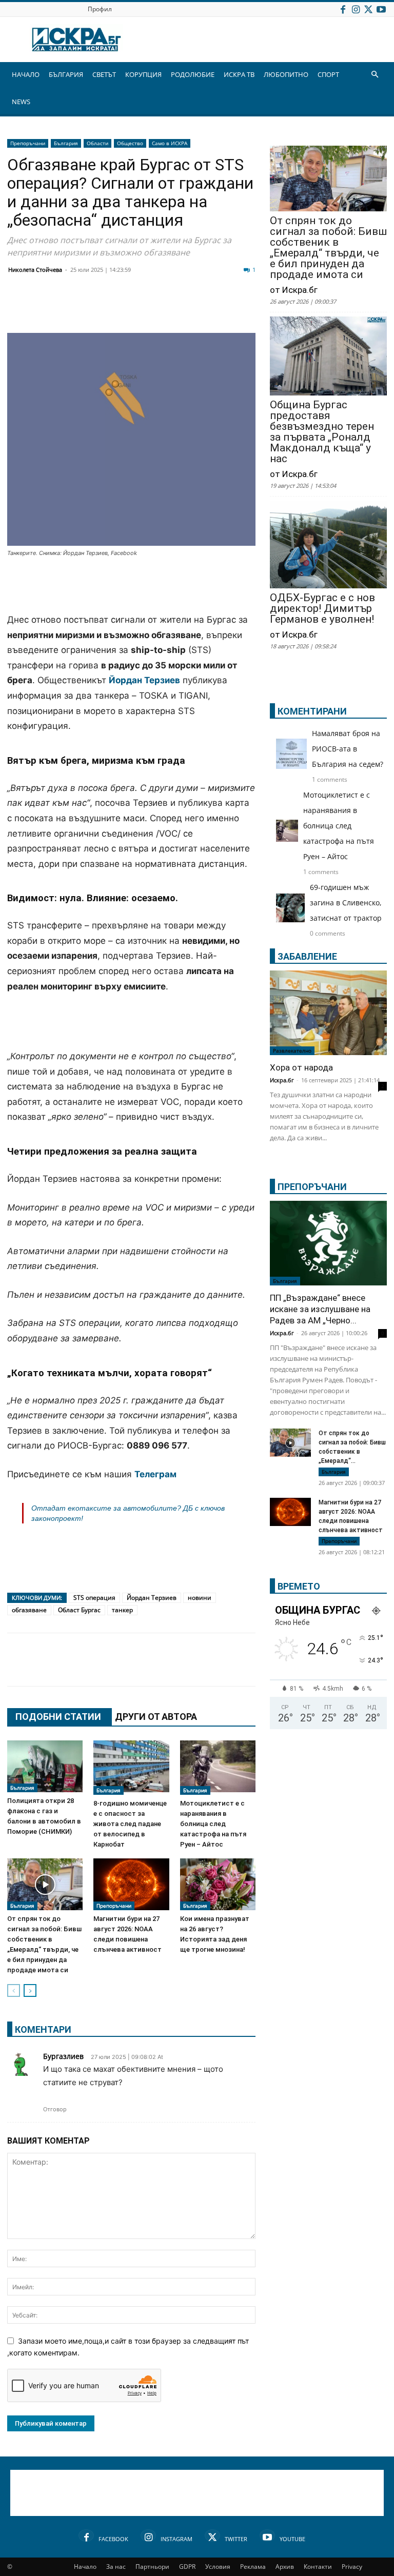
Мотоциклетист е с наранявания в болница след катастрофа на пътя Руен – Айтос (213, 1824)
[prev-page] (14, 1990)
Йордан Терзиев (152, 1598)
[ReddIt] (144, 308)
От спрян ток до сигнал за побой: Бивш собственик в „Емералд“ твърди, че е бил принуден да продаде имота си (328, 248)
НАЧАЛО (26, 74)
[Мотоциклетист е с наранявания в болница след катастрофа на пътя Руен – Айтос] (218, 1768)
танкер (122, 1610)
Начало (85, 2567)
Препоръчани (28, 143)
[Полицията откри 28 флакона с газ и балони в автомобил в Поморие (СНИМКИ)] (45, 1766)
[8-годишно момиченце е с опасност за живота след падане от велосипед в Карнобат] (131, 1768)
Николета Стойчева (35, 270)
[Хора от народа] (328, 1013)
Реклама (253, 2567)
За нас (116, 2567)
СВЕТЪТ (104, 74)
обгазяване (29, 1610)
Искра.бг (282, 1080)
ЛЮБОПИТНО (286, 74)
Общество (130, 143)
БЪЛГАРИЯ (66, 74)
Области (97, 143)
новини (200, 1598)
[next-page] (30, 1990)
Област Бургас (79, 1610)
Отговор (55, 2109)
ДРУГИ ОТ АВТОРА (156, 1717)
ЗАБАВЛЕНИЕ (307, 956)
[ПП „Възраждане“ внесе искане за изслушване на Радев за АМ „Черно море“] (328, 1243)
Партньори (152, 2567)
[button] (375, 75)
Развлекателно (292, 1051)
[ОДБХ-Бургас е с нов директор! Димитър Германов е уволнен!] (328, 546)
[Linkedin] (118, 308)
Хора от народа (301, 1067)
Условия (218, 2567)
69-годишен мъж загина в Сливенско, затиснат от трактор (346, 903)
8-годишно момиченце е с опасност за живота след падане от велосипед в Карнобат (130, 1824)
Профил (100, 9)
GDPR (187, 2567)
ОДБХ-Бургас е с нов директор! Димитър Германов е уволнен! (322, 609)
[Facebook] (343, 9)
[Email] (169, 308)
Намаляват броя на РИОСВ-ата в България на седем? (348, 749)
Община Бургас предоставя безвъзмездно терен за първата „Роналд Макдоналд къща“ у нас (322, 432)
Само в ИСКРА (170, 143)
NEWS (21, 102)
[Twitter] (368, 9)
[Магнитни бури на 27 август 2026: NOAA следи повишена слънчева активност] (131, 1884)
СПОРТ (328, 74)
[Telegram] (246, 308)
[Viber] (221, 308)
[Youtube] (381, 9)
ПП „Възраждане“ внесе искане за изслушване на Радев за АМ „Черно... (320, 1309)
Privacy (352, 2567)
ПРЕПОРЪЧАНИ (312, 1187)
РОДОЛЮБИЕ (193, 74)
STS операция (94, 1598)
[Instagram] (356, 9)
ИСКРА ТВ (239, 74)
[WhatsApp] (195, 308)
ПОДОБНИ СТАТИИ (58, 1717)
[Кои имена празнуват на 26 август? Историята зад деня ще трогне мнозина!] (218, 1884)
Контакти (318, 2567)
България (66, 143)
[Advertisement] (131, 586)
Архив (285, 2567)
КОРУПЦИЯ (143, 74)
